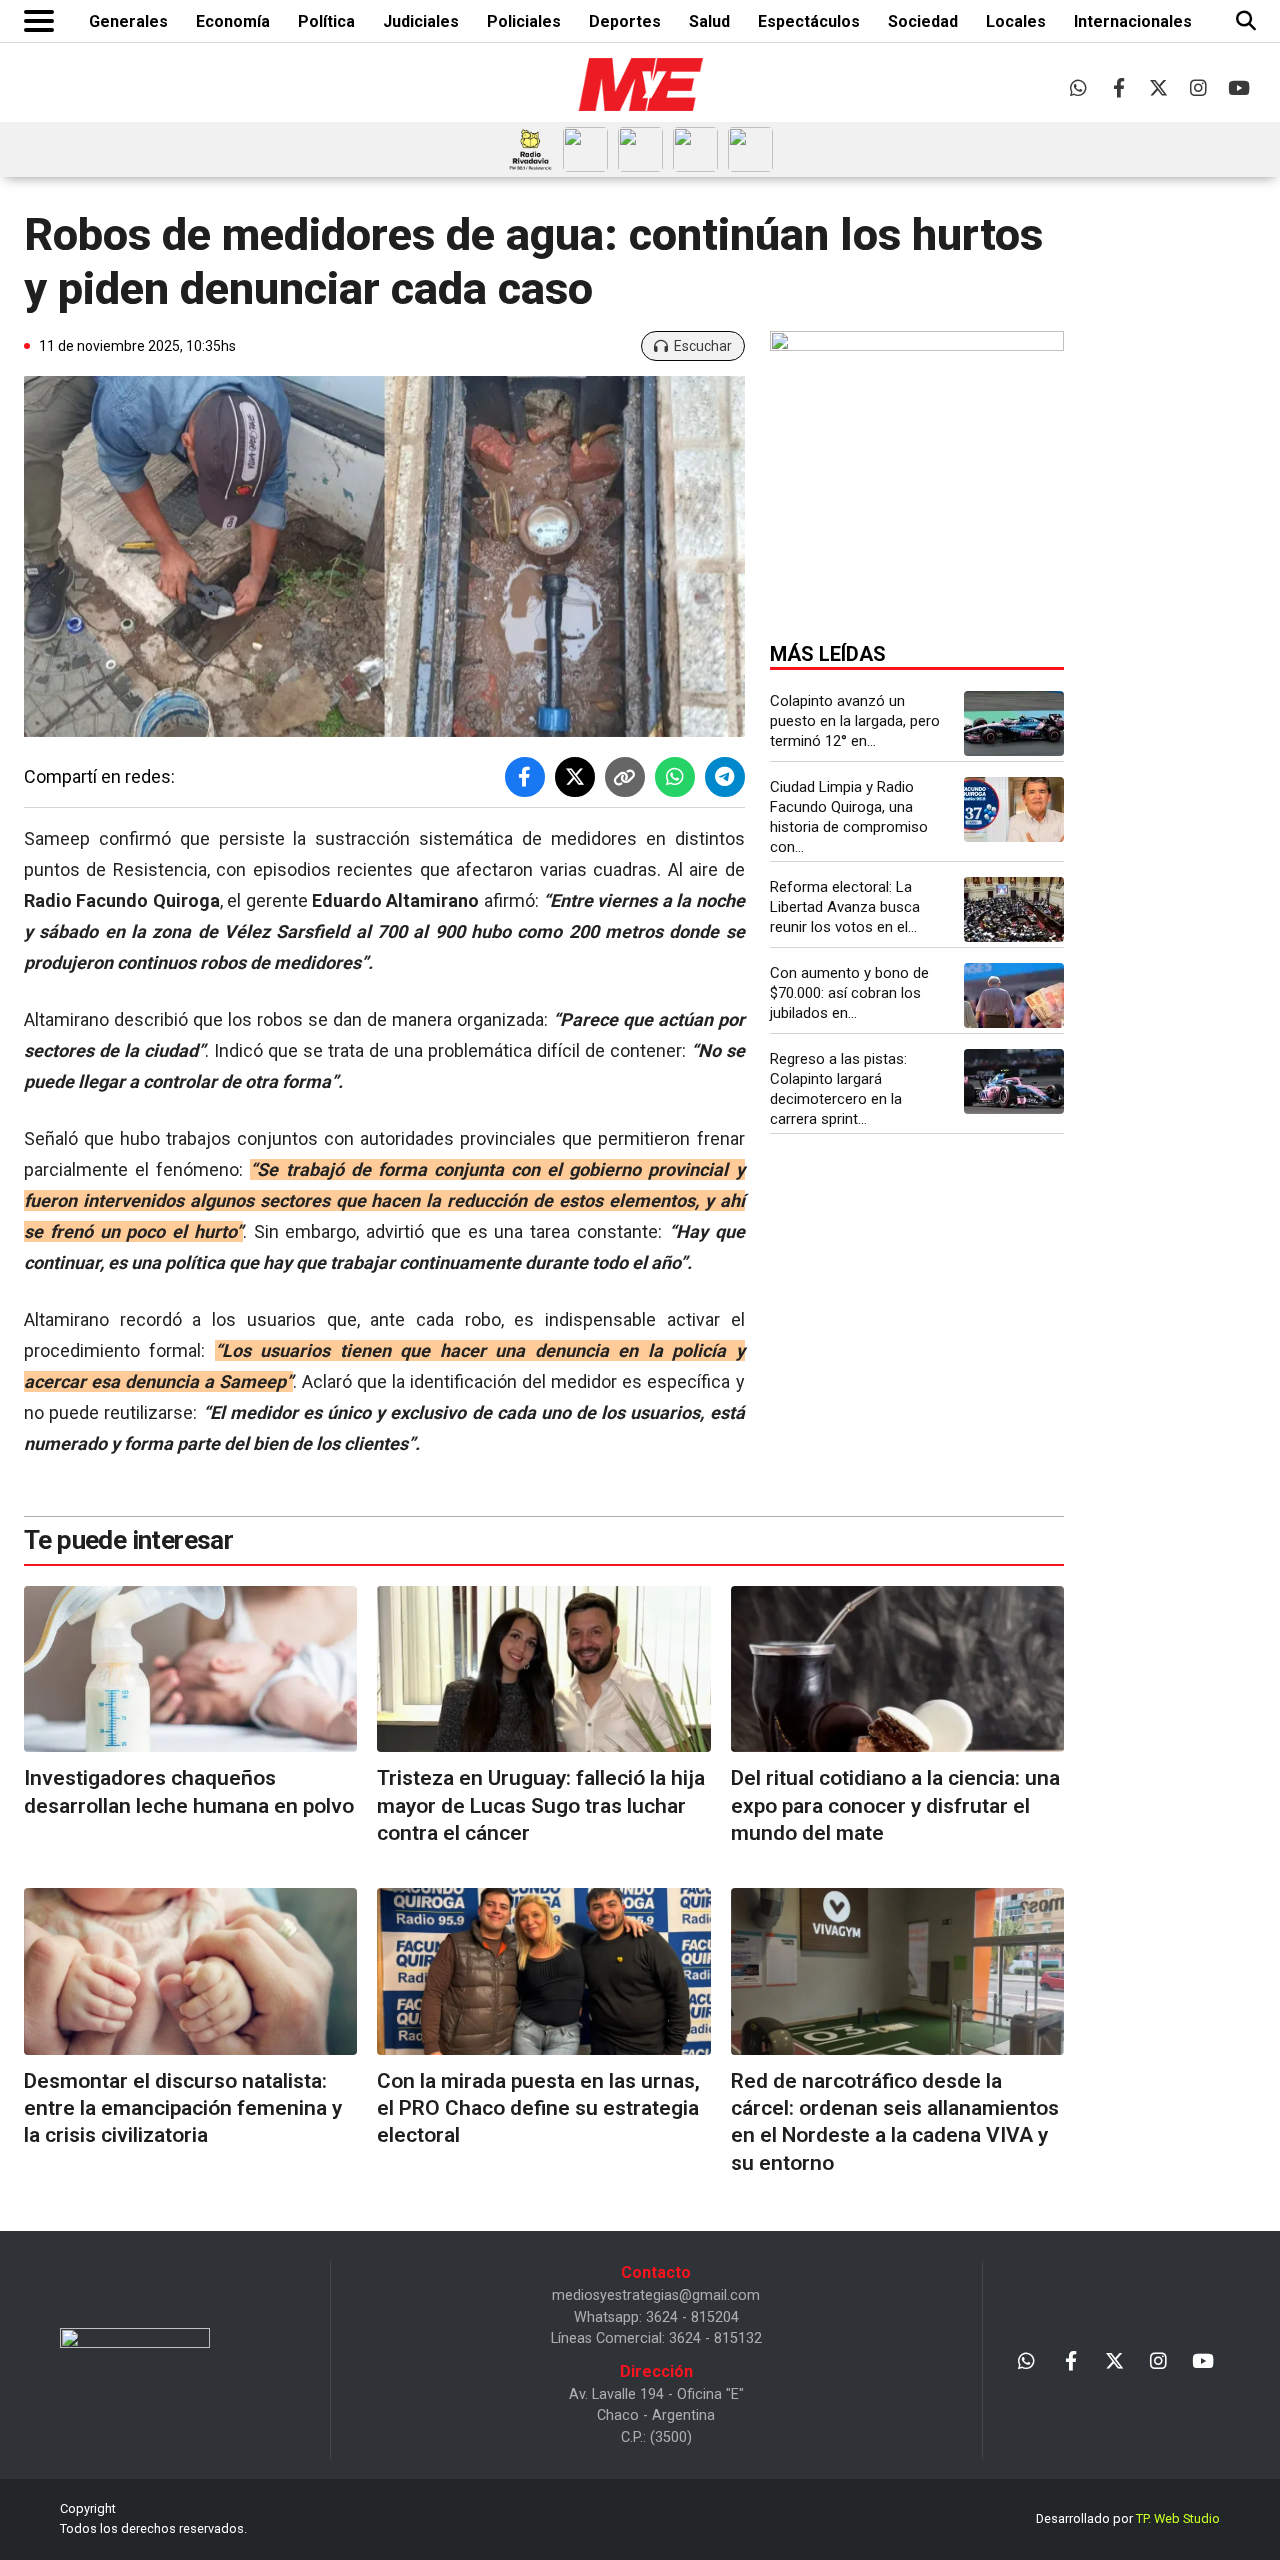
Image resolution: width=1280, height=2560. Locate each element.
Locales (1016, 21)
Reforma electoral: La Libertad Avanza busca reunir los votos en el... (845, 907)
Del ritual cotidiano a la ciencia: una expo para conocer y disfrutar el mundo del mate (895, 1805)
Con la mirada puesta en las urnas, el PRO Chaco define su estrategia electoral (538, 2108)
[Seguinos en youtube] (1238, 87)
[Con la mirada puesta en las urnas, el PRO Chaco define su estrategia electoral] (543, 1971)
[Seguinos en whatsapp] (1078, 87)
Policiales (524, 21)
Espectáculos (809, 21)
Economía (233, 21)
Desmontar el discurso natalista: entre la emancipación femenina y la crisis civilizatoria (183, 2108)
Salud (709, 21)
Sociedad (923, 21)
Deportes (625, 21)
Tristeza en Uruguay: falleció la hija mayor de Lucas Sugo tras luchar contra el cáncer (541, 1805)
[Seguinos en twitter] (1158, 87)
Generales (128, 21)
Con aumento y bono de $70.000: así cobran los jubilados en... (849, 993)
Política (326, 21)
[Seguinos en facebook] (1118, 87)
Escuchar (703, 346)
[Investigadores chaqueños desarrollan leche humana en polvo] (190, 1669)
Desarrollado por (1128, 2518)
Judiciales (421, 21)
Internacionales (1133, 21)
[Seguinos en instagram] (1198, 87)
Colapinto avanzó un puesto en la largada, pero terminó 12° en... (855, 721)
